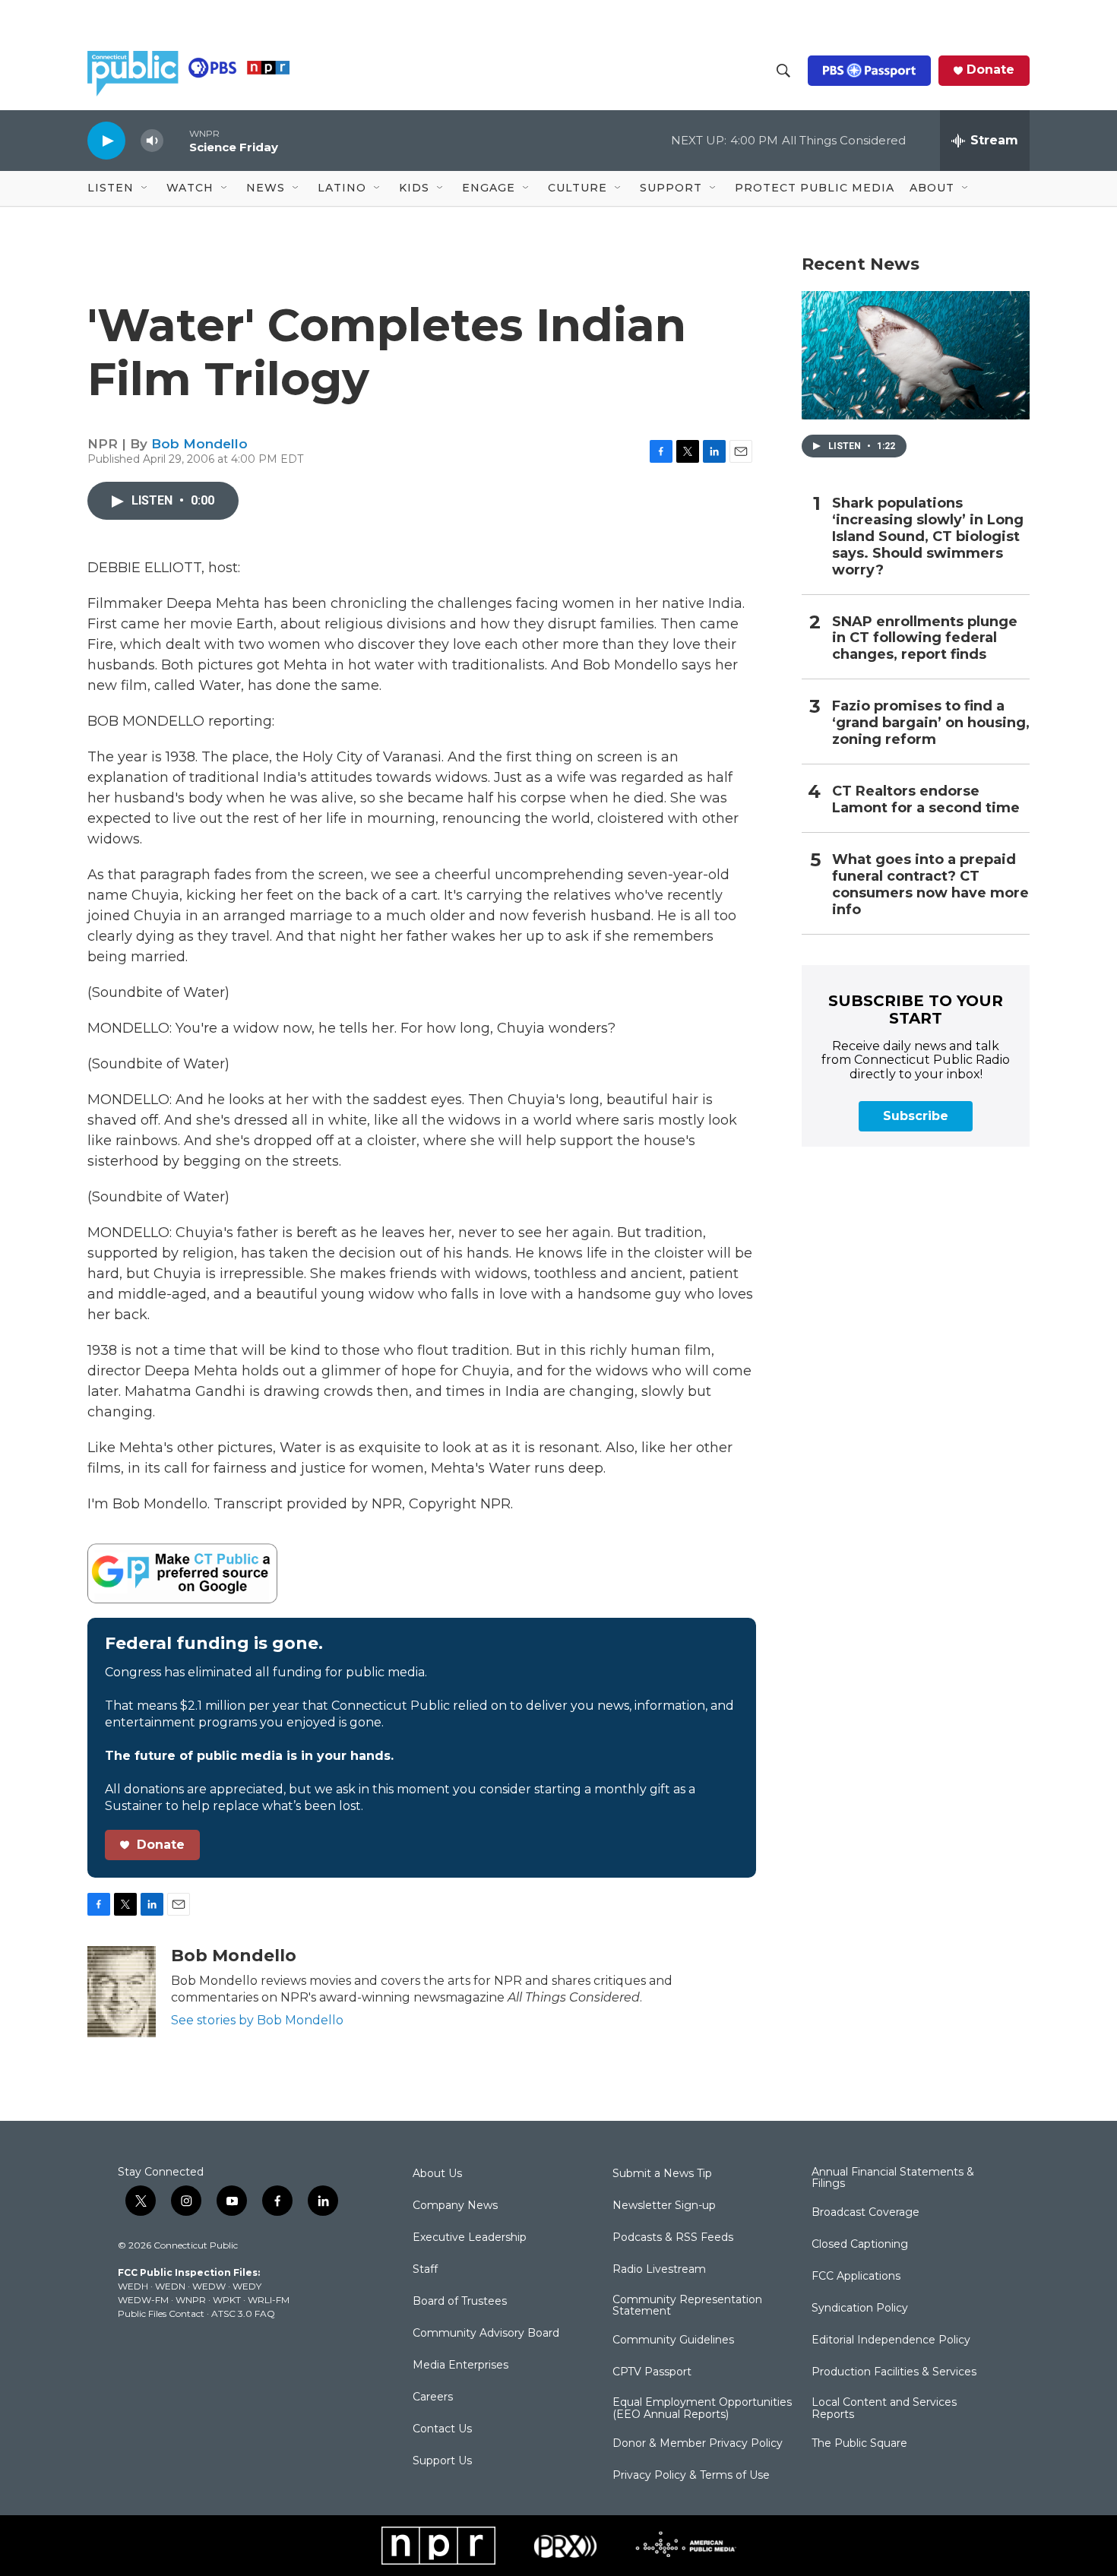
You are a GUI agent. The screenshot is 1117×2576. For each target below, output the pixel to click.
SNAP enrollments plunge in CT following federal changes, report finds (925, 639)
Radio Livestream (659, 2270)
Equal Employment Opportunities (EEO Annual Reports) (702, 2409)
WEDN (170, 2286)
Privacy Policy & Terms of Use (691, 2476)
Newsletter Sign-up (664, 2206)
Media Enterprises (460, 2366)
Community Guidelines (673, 2340)
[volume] (152, 141)
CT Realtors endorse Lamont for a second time (926, 800)
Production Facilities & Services (894, 2372)
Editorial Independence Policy (891, 2340)
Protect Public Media (815, 188)
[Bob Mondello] (122, 1992)
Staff (425, 2270)
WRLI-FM (269, 2300)
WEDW (209, 2286)
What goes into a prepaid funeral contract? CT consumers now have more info (930, 885)
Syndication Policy (860, 2309)
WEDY (247, 2286)
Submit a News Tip (662, 2174)
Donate (990, 70)
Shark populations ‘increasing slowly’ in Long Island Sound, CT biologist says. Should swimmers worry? (928, 537)
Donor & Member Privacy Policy (698, 2444)
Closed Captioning (860, 2245)
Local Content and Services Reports (884, 2409)
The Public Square (859, 2444)
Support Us (442, 2461)
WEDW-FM (143, 2300)
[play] (106, 140)
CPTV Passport (652, 2372)
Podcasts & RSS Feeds (673, 2238)
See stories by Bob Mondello (257, 2020)
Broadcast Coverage (865, 2213)
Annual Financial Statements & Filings (893, 2179)
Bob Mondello (199, 444)
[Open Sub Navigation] (145, 188)
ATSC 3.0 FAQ (243, 2313)
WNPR (191, 2300)
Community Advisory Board (486, 2334)
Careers (433, 2397)
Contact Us (442, 2429)
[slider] (176, 140)
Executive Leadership (470, 2238)
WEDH (133, 2286)
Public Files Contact (161, 2313)
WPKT (227, 2300)
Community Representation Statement (687, 2306)
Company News (455, 2206)
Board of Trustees (460, 2302)
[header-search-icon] (783, 71)
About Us (437, 2174)
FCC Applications (856, 2277)
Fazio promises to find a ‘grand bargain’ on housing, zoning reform (931, 723)
